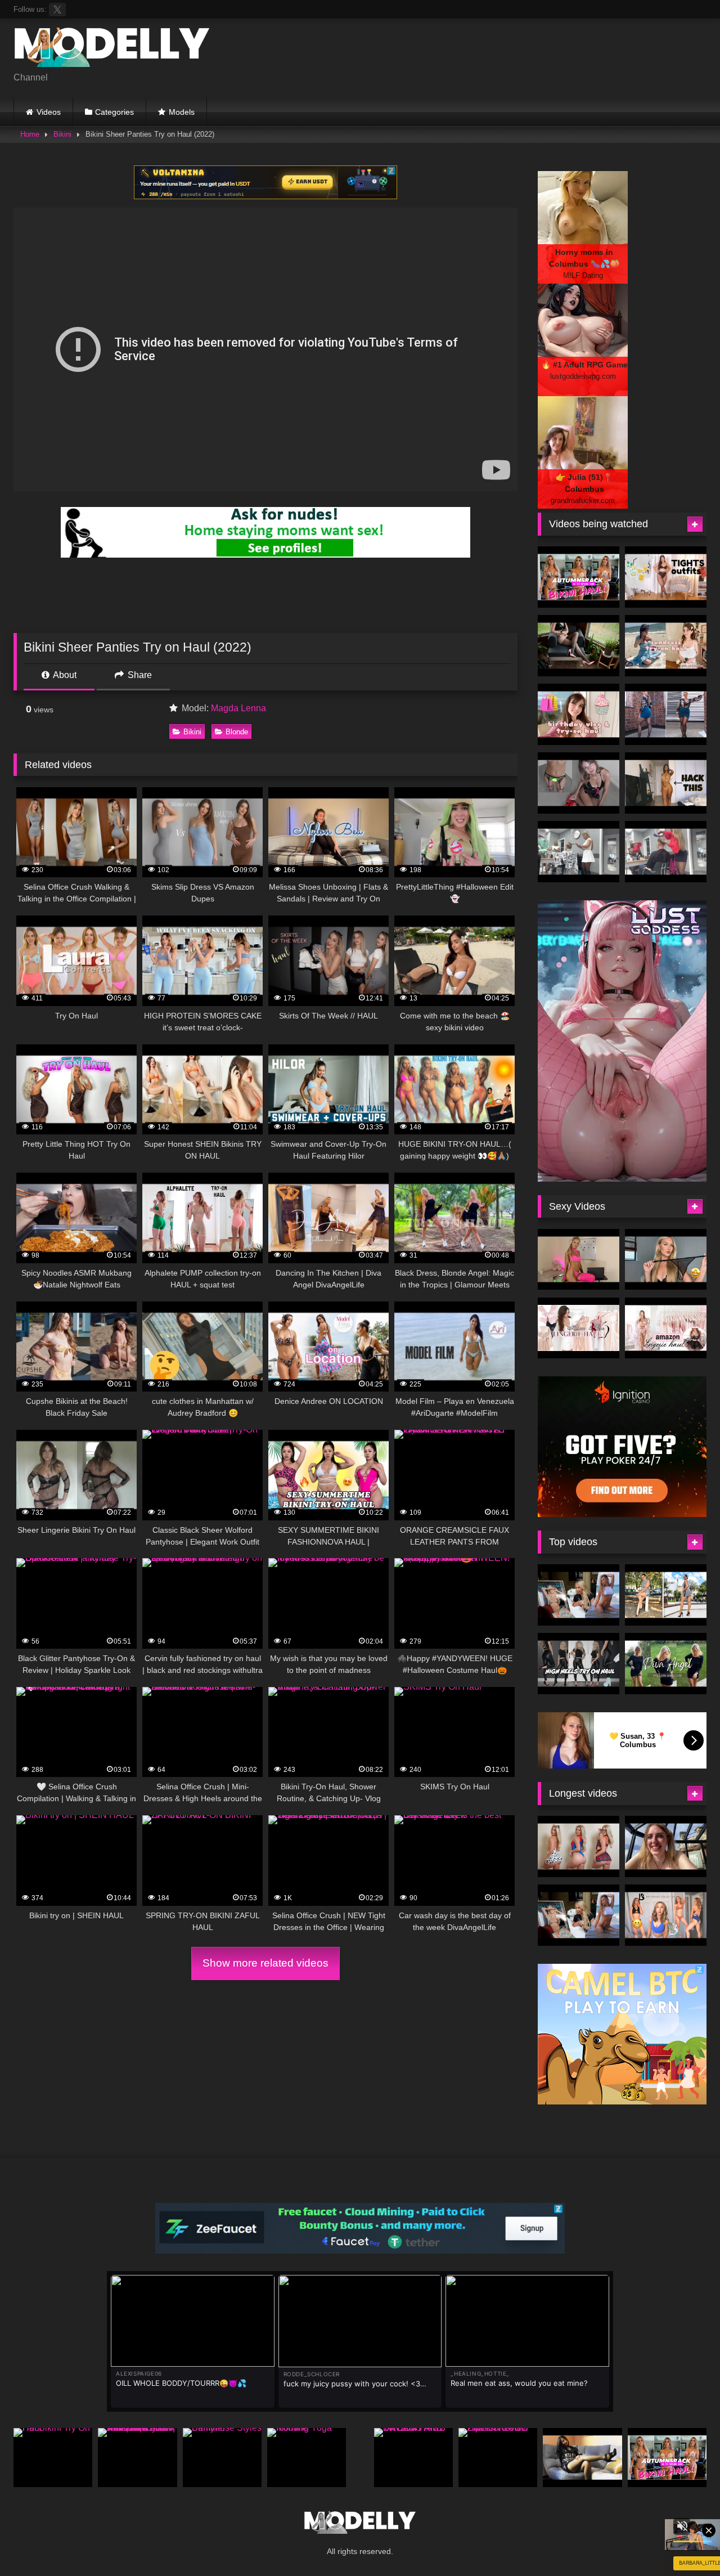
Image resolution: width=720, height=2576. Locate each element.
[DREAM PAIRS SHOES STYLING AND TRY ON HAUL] (413, 2458)
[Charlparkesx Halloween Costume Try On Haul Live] (579, 1846)
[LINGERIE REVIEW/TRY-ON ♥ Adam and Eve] (579, 1328)
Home (30, 134)
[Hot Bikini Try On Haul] (53, 2458)
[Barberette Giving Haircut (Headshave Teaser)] (579, 852)
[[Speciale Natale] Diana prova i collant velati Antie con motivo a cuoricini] (582, 2458)
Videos (49, 112)
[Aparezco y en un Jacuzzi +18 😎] (666, 1846)
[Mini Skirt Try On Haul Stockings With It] (579, 783)
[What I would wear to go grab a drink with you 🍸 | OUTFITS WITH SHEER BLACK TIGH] (666, 577)
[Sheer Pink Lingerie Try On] (579, 1260)
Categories (114, 112)
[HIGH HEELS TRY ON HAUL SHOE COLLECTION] (579, 1664)
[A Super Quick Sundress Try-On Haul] (666, 646)
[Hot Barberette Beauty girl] (666, 852)
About (64, 675)
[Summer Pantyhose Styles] (222, 2458)
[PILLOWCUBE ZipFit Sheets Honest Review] (498, 2458)
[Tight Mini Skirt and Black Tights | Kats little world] (666, 714)
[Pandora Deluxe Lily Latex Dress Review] (579, 646)
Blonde (237, 732)
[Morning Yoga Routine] (307, 2458)
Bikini (62, 134)
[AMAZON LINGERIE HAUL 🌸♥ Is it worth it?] (666, 1328)
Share (139, 675)
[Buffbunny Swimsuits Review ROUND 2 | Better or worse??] (666, 1915)
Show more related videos (265, 1963)
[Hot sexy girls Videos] (112, 49)
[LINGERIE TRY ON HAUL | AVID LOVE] (666, 1260)
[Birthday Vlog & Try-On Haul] (579, 714)
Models (182, 112)
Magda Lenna (238, 708)
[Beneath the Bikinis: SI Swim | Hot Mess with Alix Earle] (579, 1595)
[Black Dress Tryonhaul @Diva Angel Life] (666, 1664)
